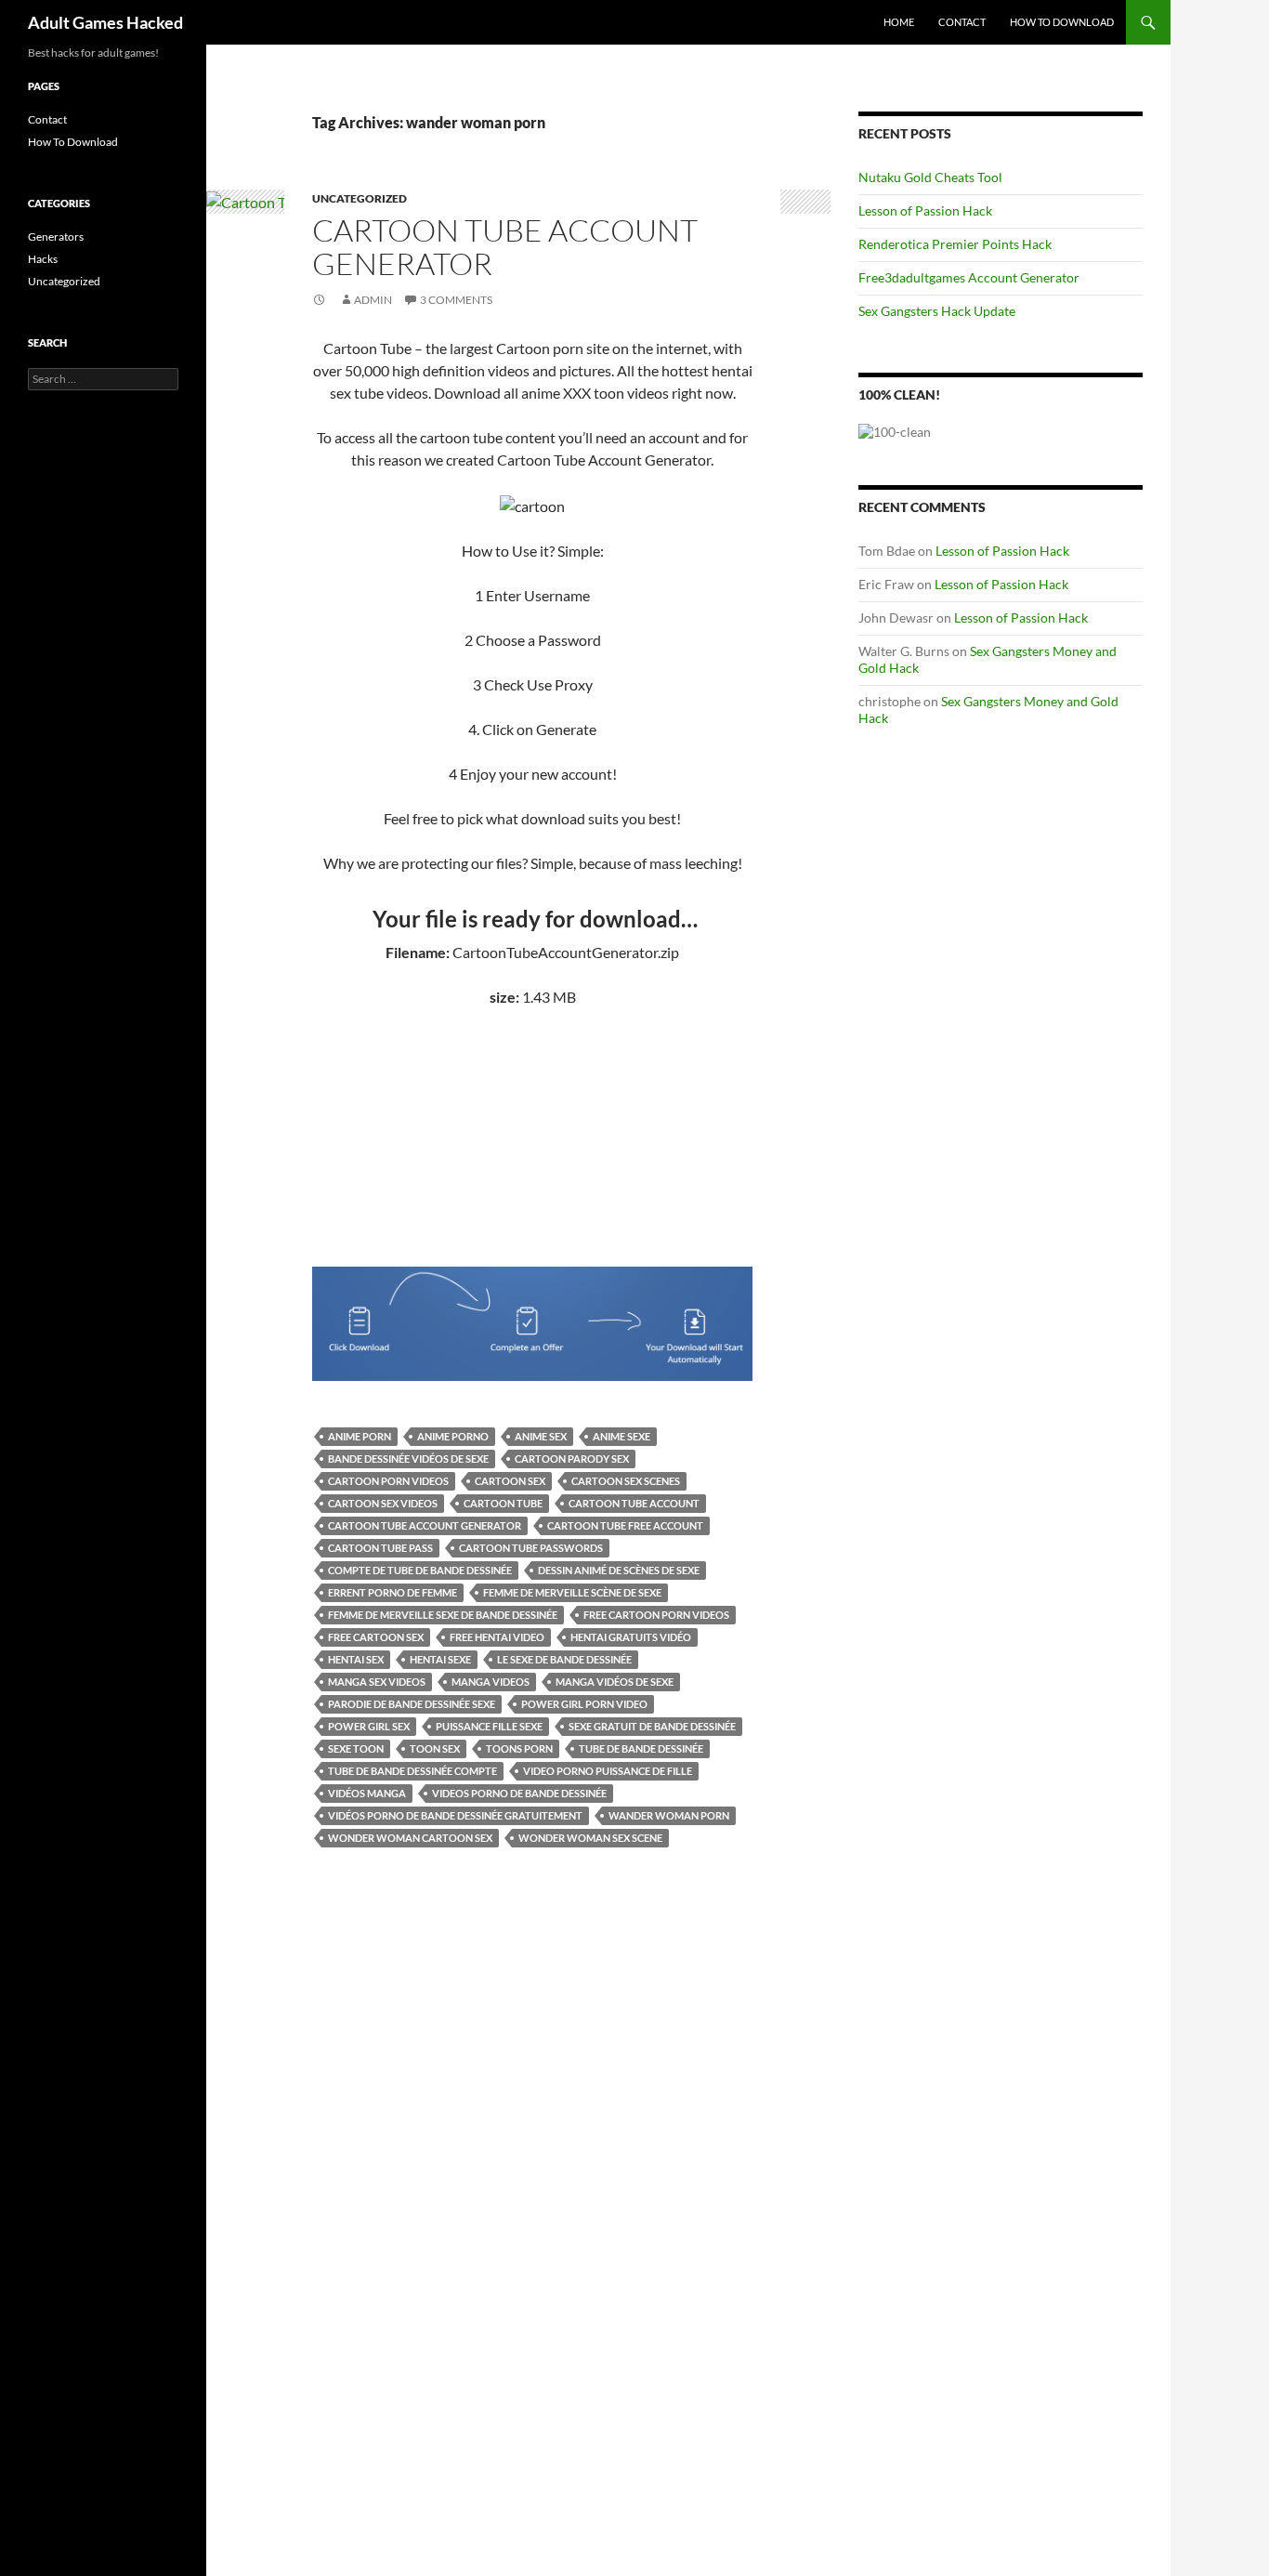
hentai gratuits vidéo (631, 1637)
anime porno (453, 1436)
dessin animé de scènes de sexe (619, 1570)
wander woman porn (669, 1815)
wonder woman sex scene (590, 1838)
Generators (56, 237)
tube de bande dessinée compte (412, 1771)
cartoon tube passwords (531, 1548)
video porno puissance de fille (608, 1771)
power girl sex (369, 1726)
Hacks (43, 259)
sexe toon (356, 1748)
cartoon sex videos (383, 1503)
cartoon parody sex (572, 1459)
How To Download (1062, 22)
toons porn (519, 1748)
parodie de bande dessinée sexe (412, 1704)
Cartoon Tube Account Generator (505, 247)
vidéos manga (367, 1793)
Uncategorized (360, 198)
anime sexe (621, 1436)
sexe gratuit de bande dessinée (652, 1726)
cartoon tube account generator (425, 1525)
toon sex (435, 1748)
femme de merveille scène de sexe (572, 1592)
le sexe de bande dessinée (564, 1659)
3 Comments (456, 300)
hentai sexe (440, 1659)
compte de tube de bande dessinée (420, 1570)
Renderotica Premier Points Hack (955, 244)
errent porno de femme (392, 1592)
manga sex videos (377, 1682)
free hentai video (497, 1637)
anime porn (360, 1436)
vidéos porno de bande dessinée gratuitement (455, 1815)
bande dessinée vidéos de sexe (408, 1459)
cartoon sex (510, 1481)
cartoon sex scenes (626, 1481)
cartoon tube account (634, 1503)
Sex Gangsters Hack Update (937, 311)
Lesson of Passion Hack (925, 210)
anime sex (541, 1436)
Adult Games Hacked (105, 22)
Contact (962, 22)
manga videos (491, 1682)
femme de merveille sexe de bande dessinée (443, 1615)
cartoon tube (503, 1503)
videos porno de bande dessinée (519, 1793)
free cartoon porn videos (656, 1615)
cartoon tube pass (380, 1548)
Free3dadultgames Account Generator (969, 277)
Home (899, 22)
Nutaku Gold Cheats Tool (930, 177)
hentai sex (356, 1659)
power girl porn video (584, 1704)
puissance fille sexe (489, 1726)
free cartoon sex (376, 1637)
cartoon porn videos (388, 1481)
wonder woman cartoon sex (410, 1838)
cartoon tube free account (625, 1525)
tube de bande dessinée (641, 1748)
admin (373, 300)
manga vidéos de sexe (615, 1682)
